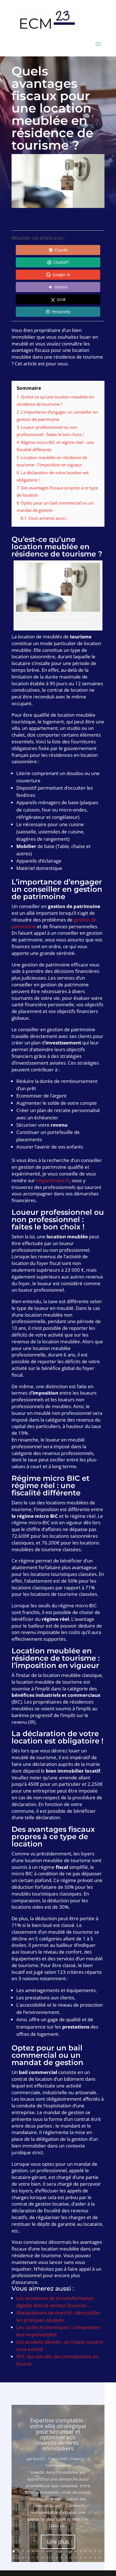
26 (42, 2558)
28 (52, 2558)
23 (28, 2558)
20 (14, 2558)
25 (38, 2558)
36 (90, 2558)
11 (62, 2551)
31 (66, 2558)
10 (57, 2551)
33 (76, 2558)
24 (33, 2558)
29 (57, 2558)
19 (100, 2551)
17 (90, 2551)
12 (66, 2551)
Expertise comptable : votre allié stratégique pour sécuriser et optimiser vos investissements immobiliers (58, 2434)
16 (85, 2551)
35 (85, 2558)
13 (71, 2551)
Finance (77, 2459)
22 (23, 2558)
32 (71, 2558)
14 (76, 2551)
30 (62, 2558)
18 (95, 2551)
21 (18, 2558)
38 (100, 2558)
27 (47, 2558)
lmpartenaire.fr (53, 1180)
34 (81, 2558)
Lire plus (58, 2542)
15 (81, 2551)
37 (95, 2558)
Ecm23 (38, 2459)
